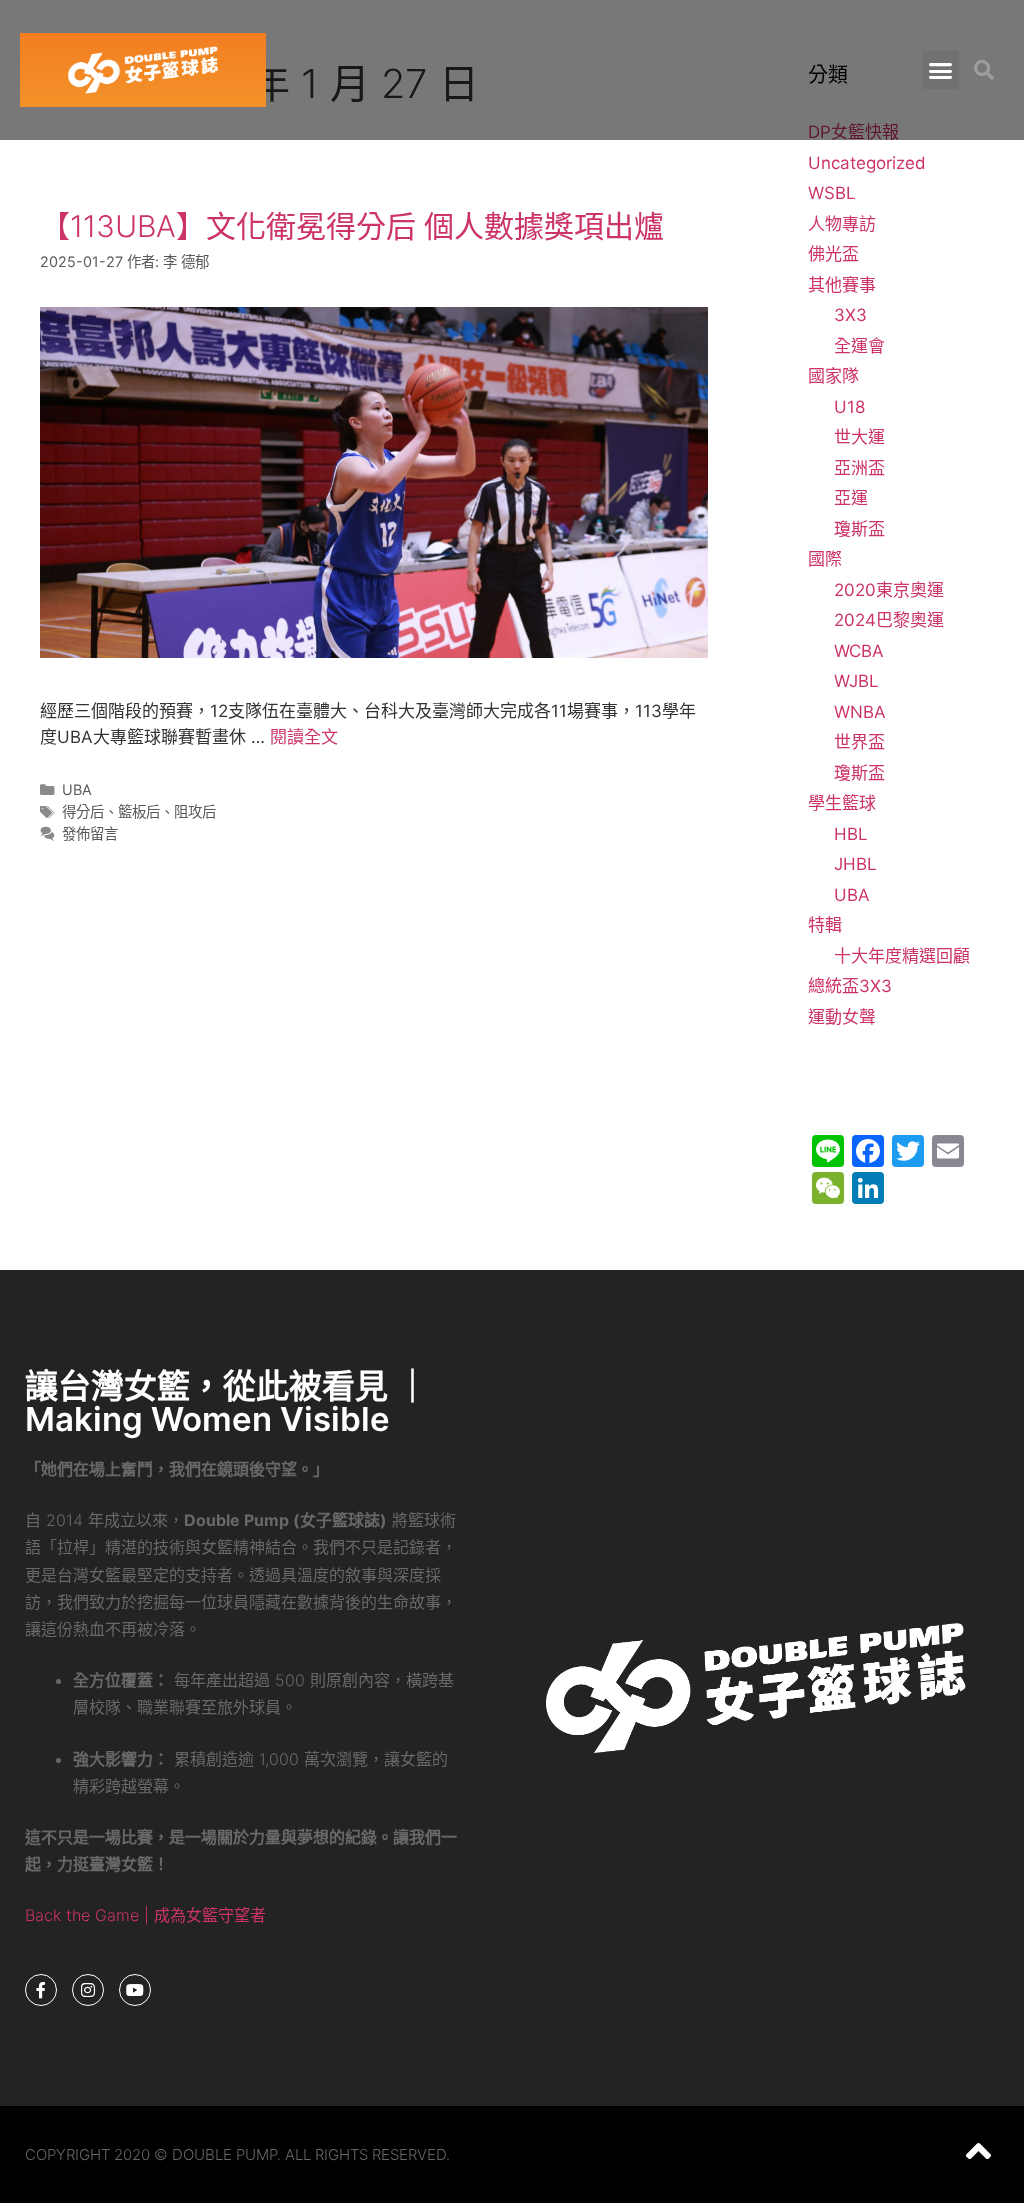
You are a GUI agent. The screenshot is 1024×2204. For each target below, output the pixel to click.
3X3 (850, 315)
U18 (849, 407)
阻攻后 (195, 811)
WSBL (832, 193)
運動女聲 (842, 1017)
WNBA (860, 712)
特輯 (825, 925)
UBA (77, 789)
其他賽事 (842, 285)
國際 (825, 559)
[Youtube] (135, 1990)
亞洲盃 (859, 468)
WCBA (859, 651)
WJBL (856, 681)
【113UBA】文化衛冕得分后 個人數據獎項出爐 (352, 226)
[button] (941, 70)
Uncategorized (867, 163)
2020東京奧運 (889, 590)
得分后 (83, 811)
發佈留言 (90, 833)
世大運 (859, 437)
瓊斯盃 (859, 529)
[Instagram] (88, 1990)
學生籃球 (842, 803)
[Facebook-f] (41, 1990)
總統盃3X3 (850, 986)
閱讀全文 (304, 737)
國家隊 (833, 376)
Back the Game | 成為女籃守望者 (145, 1915)
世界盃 (859, 742)
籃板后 (139, 811)
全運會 (859, 346)
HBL (851, 834)
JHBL (855, 864)
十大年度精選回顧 (902, 956)
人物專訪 (842, 224)
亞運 (851, 498)
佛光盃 (833, 254)
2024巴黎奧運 (889, 620)
